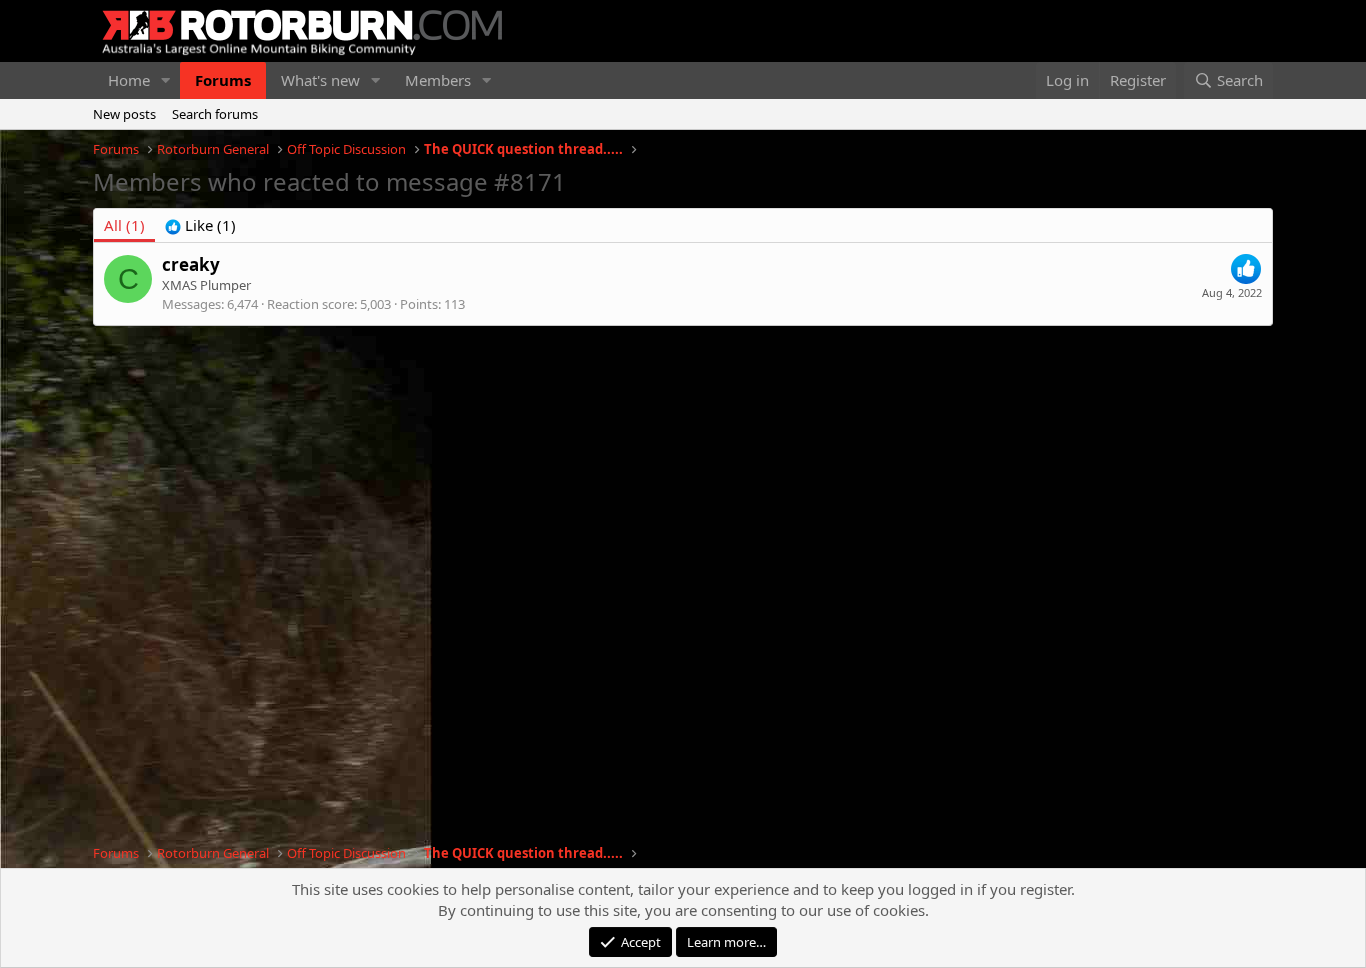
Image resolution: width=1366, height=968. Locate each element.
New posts (124, 114)
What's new (320, 80)
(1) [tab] (124, 225)
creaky (191, 264)
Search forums (215, 114)
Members (438, 80)
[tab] (200, 225)
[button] (166, 80)
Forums (223, 80)
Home (129, 80)
